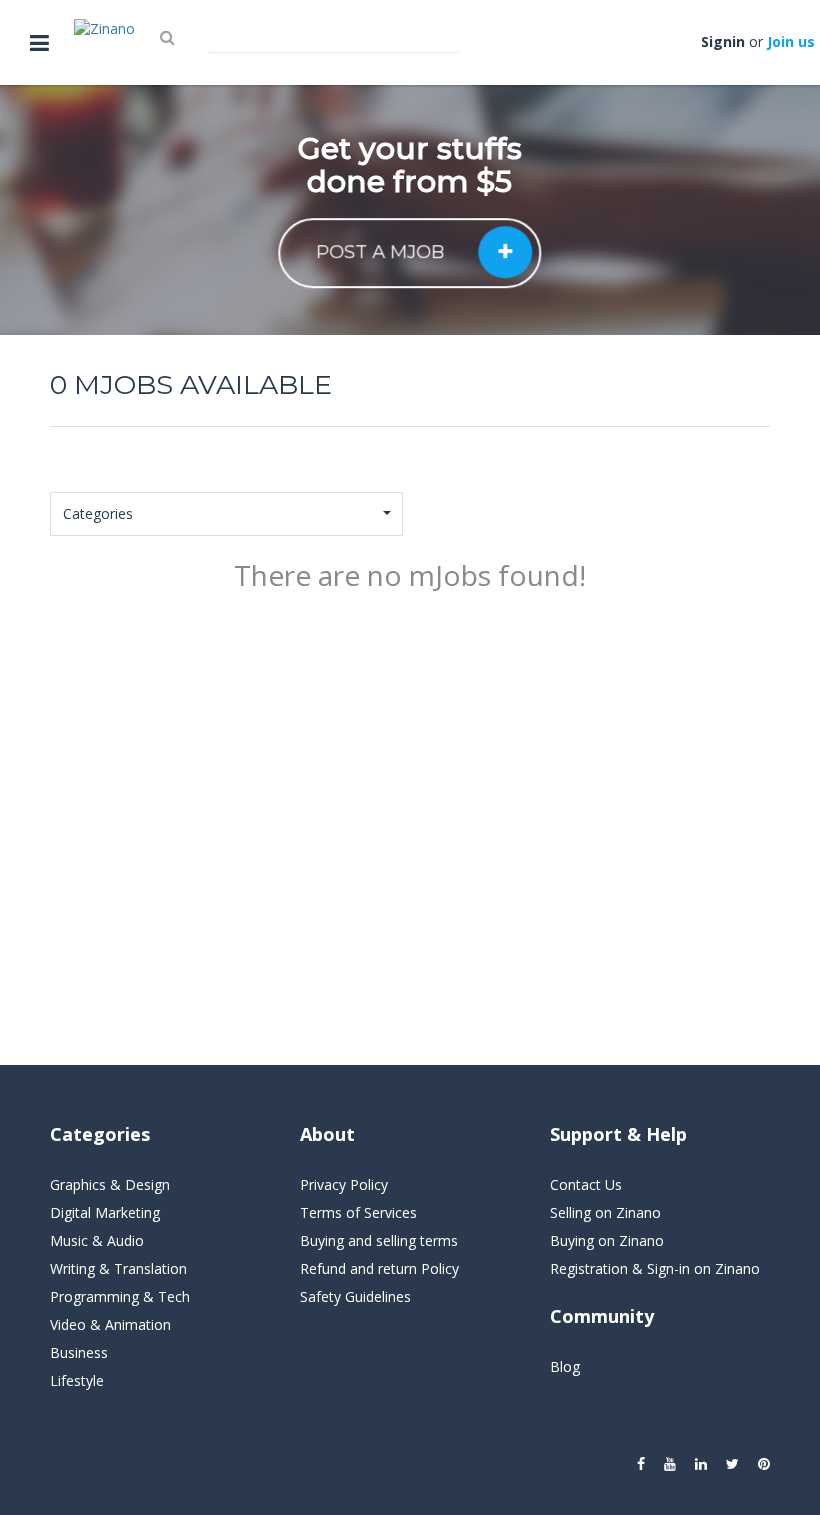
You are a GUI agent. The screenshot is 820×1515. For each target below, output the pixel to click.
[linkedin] (701, 1464)
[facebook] (641, 1464)
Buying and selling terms (379, 1240)
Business (79, 1352)
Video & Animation (110, 1324)
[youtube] (670, 1464)
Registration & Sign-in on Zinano (655, 1268)
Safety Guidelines (355, 1296)
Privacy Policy (344, 1184)
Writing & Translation (118, 1268)
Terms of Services (358, 1212)
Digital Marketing (105, 1212)
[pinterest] (764, 1464)
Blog (565, 1366)
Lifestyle (77, 1380)
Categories (98, 513)
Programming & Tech (120, 1296)
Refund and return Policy (379, 1268)
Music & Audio (97, 1240)
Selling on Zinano (605, 1212)
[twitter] (732, 1464)
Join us (791, 41)
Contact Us (586, 1184)
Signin (723, 41)
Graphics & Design (110, 1184)
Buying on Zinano (607, 1240)
